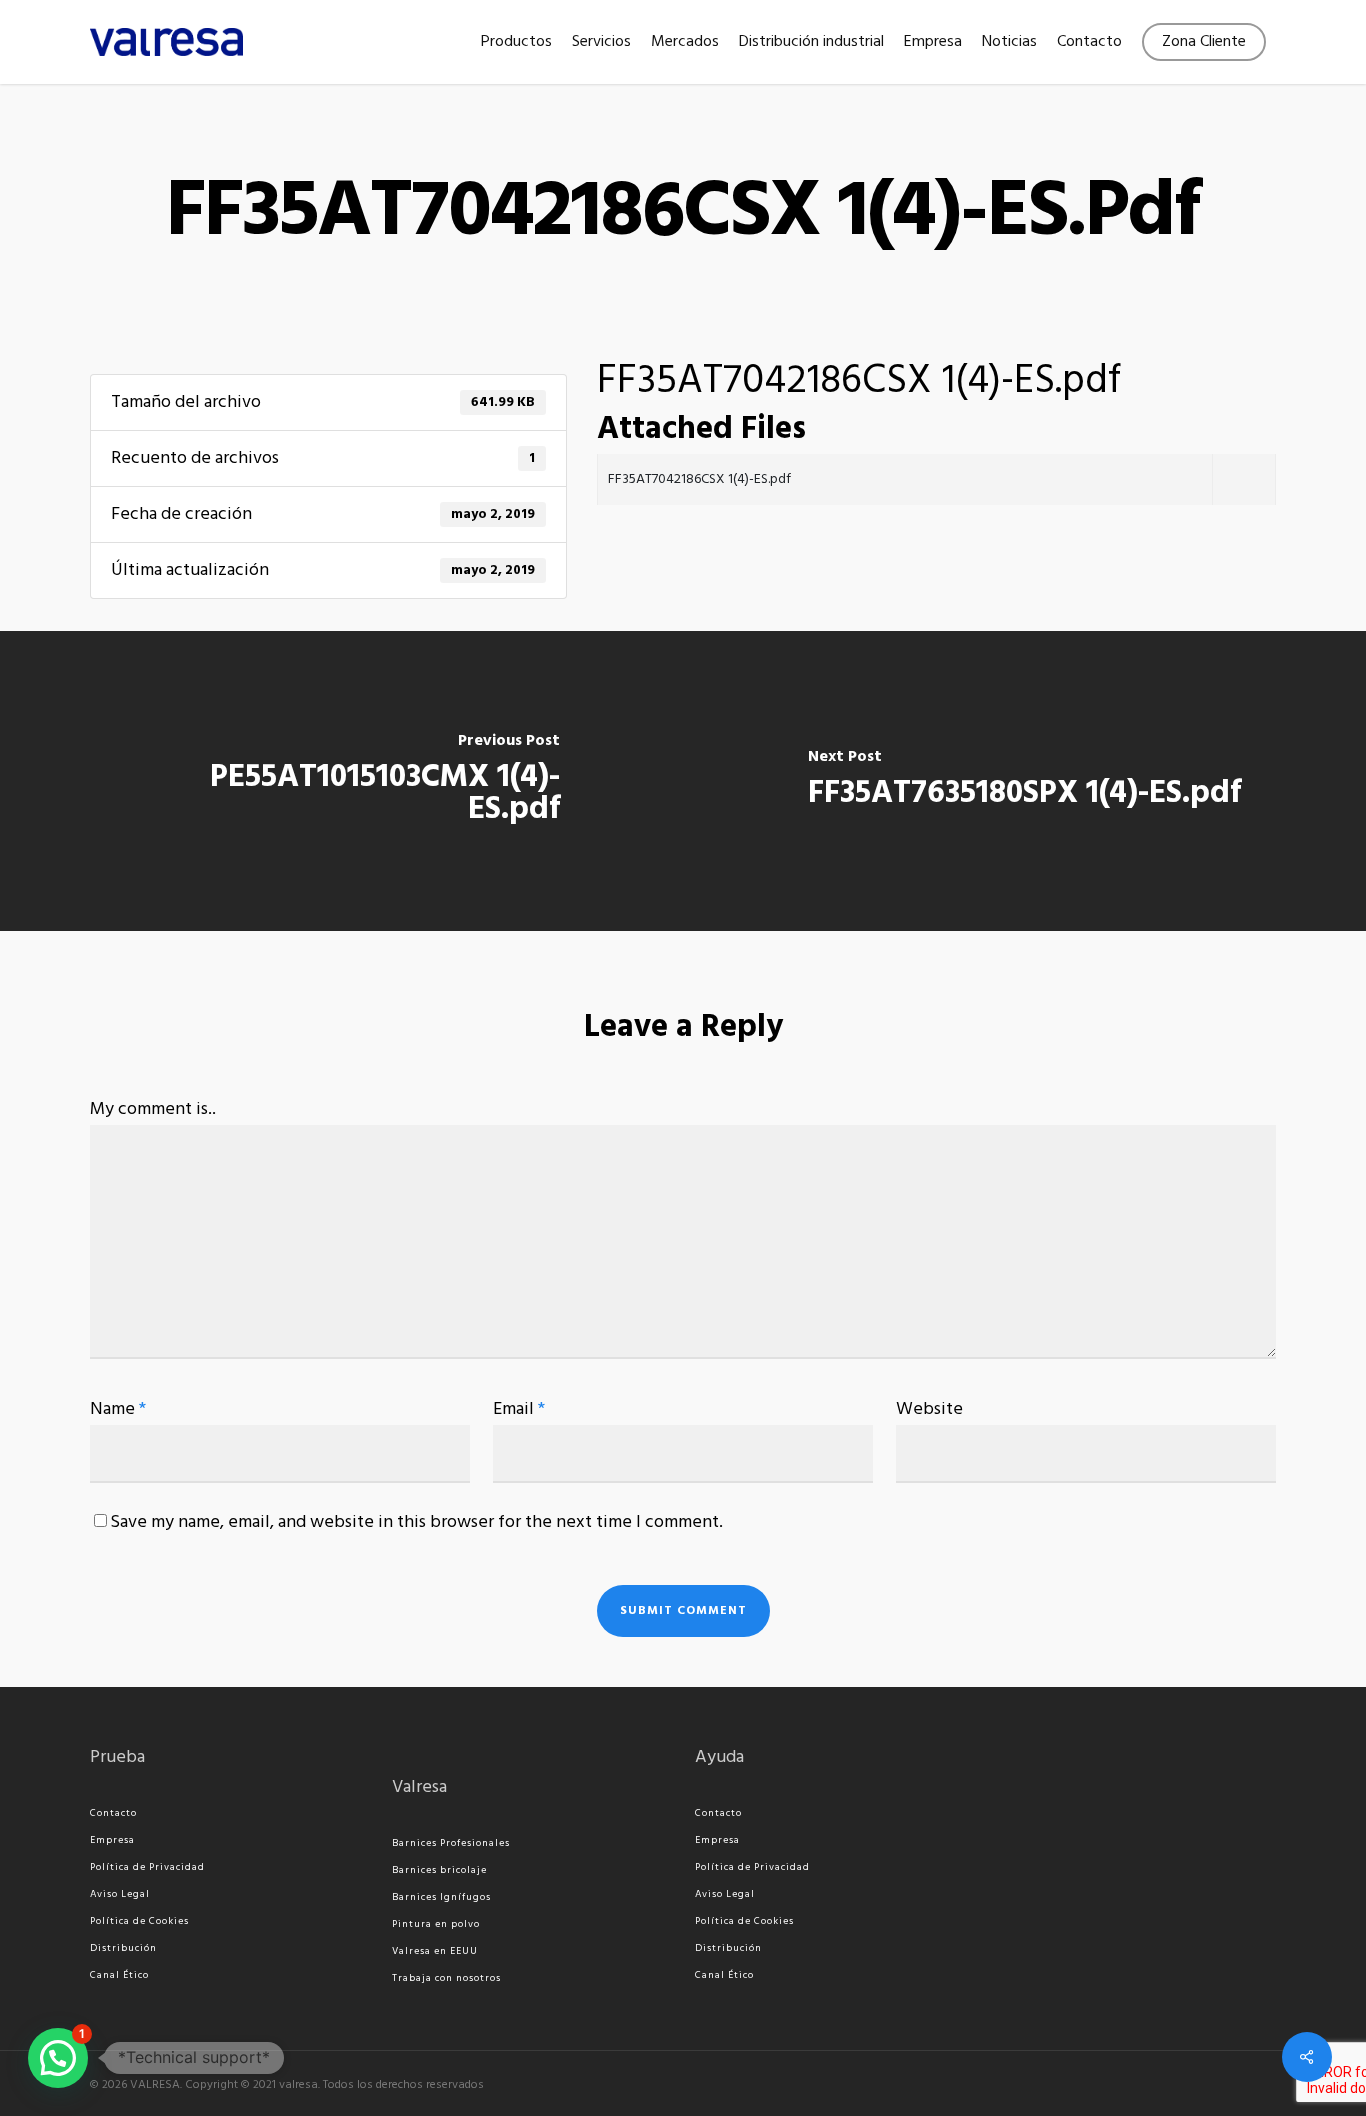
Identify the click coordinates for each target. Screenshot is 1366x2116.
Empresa (112, 1840)
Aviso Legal (120, 1894)
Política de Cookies (139, 1921)
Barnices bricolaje (439, 1870)
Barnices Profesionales (451, 1843)
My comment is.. (153, 1109)
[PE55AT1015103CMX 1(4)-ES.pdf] (341, 781)
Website (929, 1409)
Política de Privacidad (147, 1867)
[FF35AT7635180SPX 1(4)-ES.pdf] (1024, 781)
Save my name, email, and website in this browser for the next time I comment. (416, 1522)
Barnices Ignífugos (441, 1897)
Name (118, 1409)
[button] (58, 2058)
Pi (397, 1924)
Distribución (123, 1948)
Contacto (113, 1813)
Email (519, 1409)
